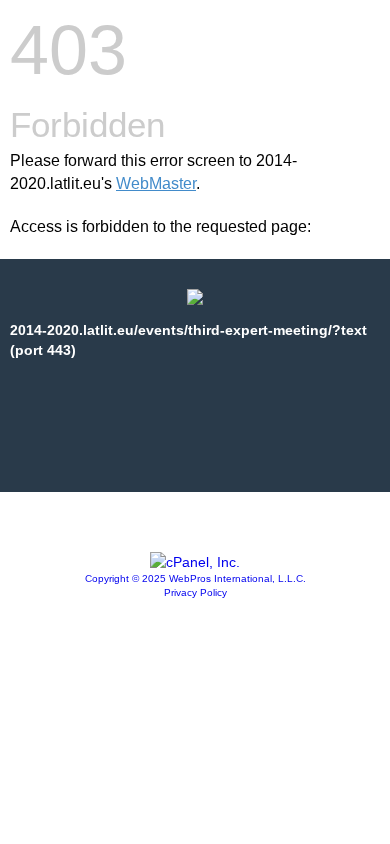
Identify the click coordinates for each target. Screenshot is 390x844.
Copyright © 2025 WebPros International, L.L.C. (195, 578)
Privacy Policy (195, 592)
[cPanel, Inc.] (195, 562)
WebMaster (156, 183)
